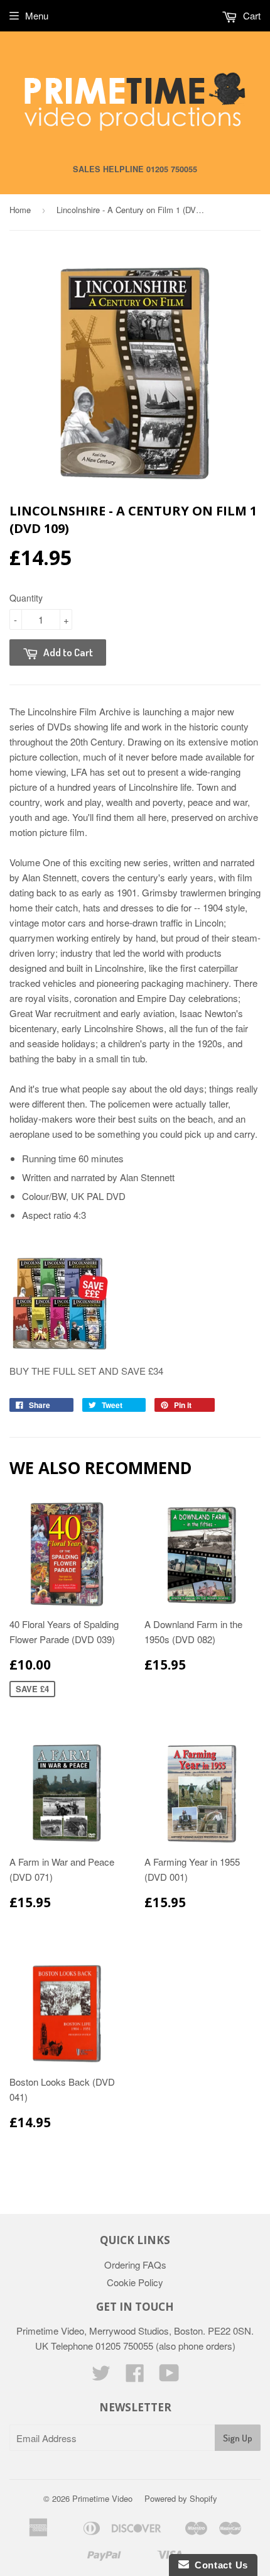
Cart (251, 15)
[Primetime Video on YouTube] (169, 2376)
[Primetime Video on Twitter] (101, 2376)
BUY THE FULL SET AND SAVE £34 (86, 1371)
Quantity (26, 598)
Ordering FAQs (135, 2265)
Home (20, 210)
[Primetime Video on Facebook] (135, 2376)
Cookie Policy (135, 2282)
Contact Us (219, 2565)
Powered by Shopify (181, 2498)
